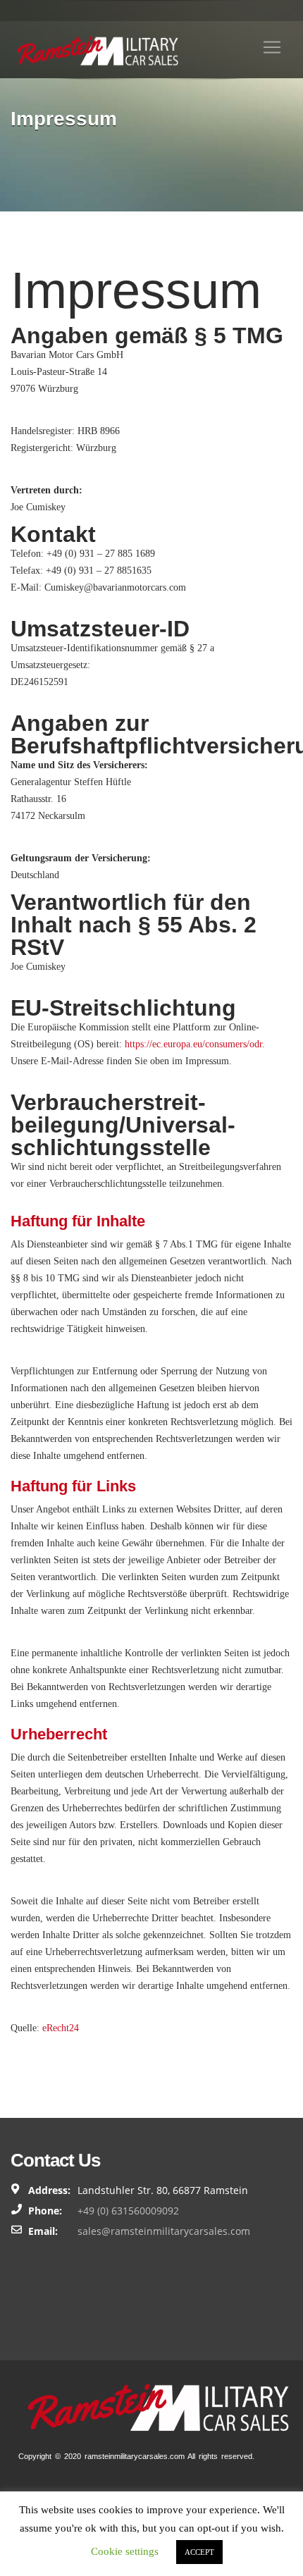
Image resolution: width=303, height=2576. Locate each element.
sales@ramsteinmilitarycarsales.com (164, 2231)
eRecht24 (61, 2028)
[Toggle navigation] (272, 47)
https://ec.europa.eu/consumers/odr (193, 1044)
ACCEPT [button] (199, 2552)
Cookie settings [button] (125, 2551)
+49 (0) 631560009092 (128, 2211)
